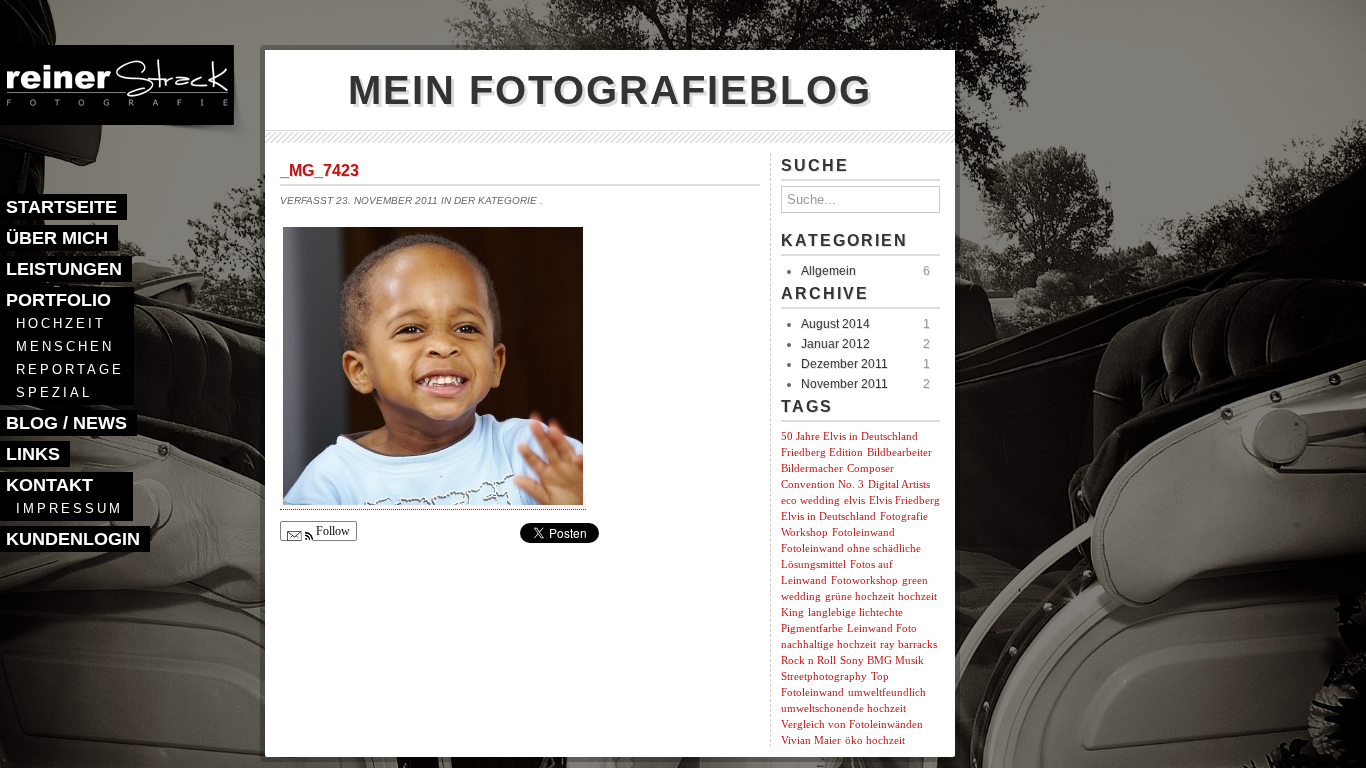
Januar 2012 (835, 344)
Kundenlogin (73, 539)
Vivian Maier (811, 740)
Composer (870, 468)
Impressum (69, 508)
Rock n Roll (808, 660)
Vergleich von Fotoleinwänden (852, 724)
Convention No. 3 (822, 484)
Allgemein (828, 271)
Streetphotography (824, 676)
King (792, 612)
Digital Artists (899, 484)
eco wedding (810, 500)
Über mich (57, 238)
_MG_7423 (319, 170)
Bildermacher (812, 468)
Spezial (54, 392)
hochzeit (917, 596)
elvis (854, 500)
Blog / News (66, 423)
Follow (331, 531)
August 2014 (835, 324)
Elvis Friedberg (904, 500)
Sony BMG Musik (882, 660)
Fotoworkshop (864, 580)
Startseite (61, 207)
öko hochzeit (875, 740)
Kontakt (49, 485)
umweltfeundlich (887, 692)
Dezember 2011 (844, 364)
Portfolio (58, 300)
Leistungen (64, 269)
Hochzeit (61, 323)
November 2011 (844, 384)
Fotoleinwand (863, 532)
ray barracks (908, 644)
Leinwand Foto (882, 628)
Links (33, 454)
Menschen (65, 346)
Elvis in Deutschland (828, 516)
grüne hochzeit (859, 596)
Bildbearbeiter (899, 452)
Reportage (70, 369)
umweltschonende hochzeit (843, 708)
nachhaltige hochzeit (828, 644)
